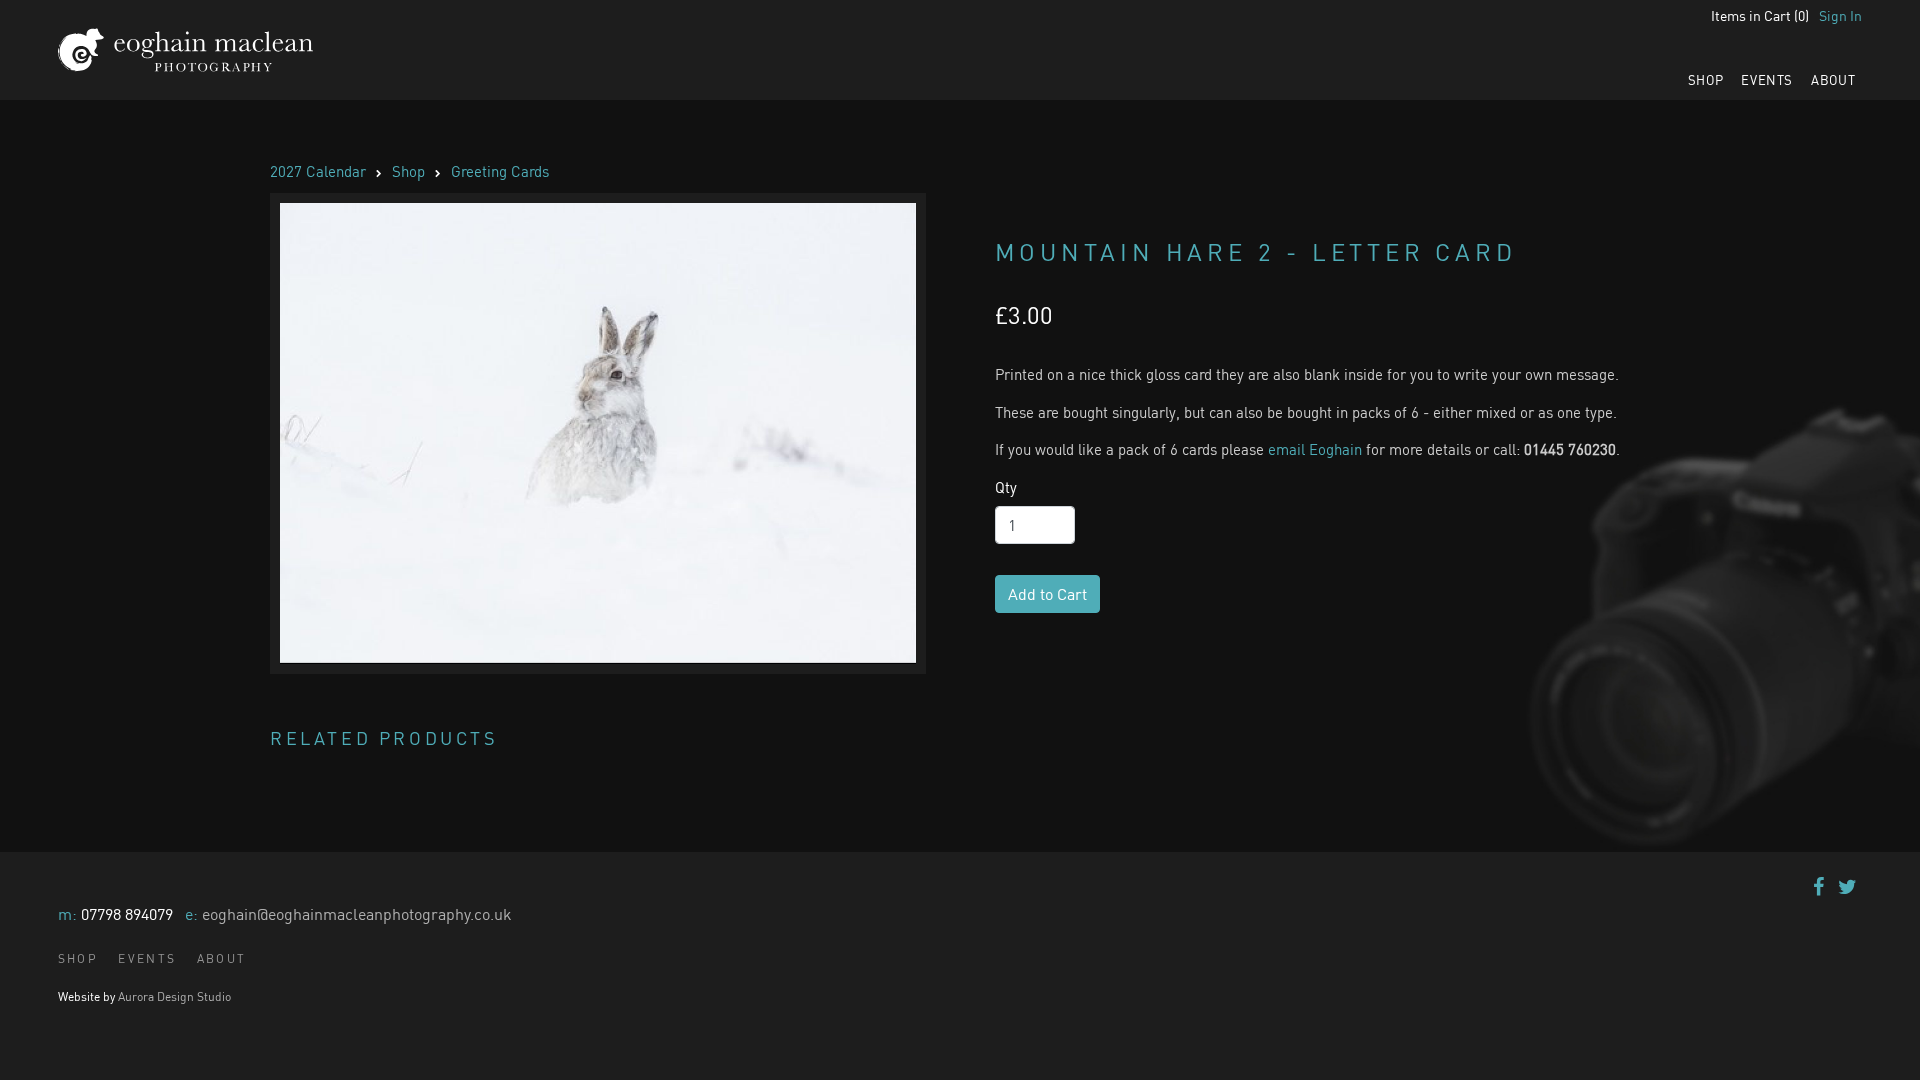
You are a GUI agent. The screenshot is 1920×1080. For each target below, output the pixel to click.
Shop (1706, 80)
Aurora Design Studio (174, 996)
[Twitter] (1847, 886)
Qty (1006, 487)
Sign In (1840, 15)
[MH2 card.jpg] (598, 433)
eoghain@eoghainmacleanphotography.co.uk (357, 914)
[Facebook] (1818, 886)
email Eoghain (1315, 449)
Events (1767, 80)
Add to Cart (1047, 594)
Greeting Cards (500, 171)
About (1833, 80)
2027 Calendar (318, 171)
